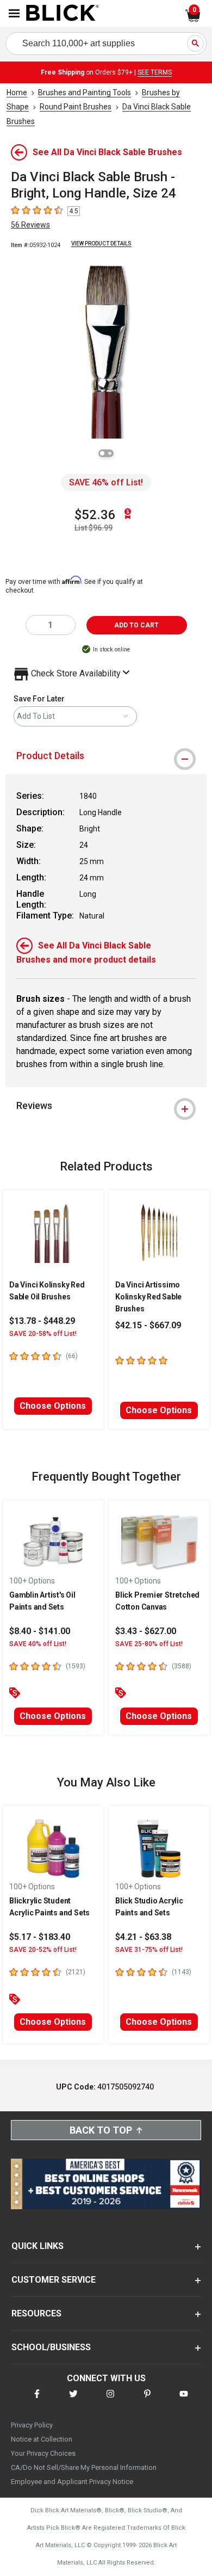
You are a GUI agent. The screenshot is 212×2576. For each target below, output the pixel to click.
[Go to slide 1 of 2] (102, 453)
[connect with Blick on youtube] (184, 2401)
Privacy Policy (32, 2425)
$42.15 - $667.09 (148, 1325)
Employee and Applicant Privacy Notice (72, 2482)
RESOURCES (36, 2313)
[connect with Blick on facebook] (37, 2401)
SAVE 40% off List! (38, 1644)
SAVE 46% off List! (106, 482)
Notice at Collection (42, 2439)
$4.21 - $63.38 (143, 1937)
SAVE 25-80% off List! (149, 1644)
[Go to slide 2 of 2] (110, 453)
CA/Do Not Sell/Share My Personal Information (84, 2467)
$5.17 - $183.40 (40, 1937)
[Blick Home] (63, 14)
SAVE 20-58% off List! (43, 1334)
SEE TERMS (155, 72)
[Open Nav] (14, 13)
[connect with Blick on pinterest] (147, 2401)
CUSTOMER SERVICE (54, 2280)
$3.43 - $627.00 (146, 1631)
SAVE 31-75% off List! (149, 1950)
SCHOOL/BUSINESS (51, 2347)
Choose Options (53, 1406)
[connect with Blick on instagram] (110, 2401)
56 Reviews (30, 225)
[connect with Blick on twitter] (73, 2401)
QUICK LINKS (38, 2246)
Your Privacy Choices (43, 2453)
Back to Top (101, 2130)
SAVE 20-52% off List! (43, 1950)
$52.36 (95, 515)
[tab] (106, 756)
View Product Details (101, 244)
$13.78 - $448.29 (42, 1321)
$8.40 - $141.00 (40, 1631)
